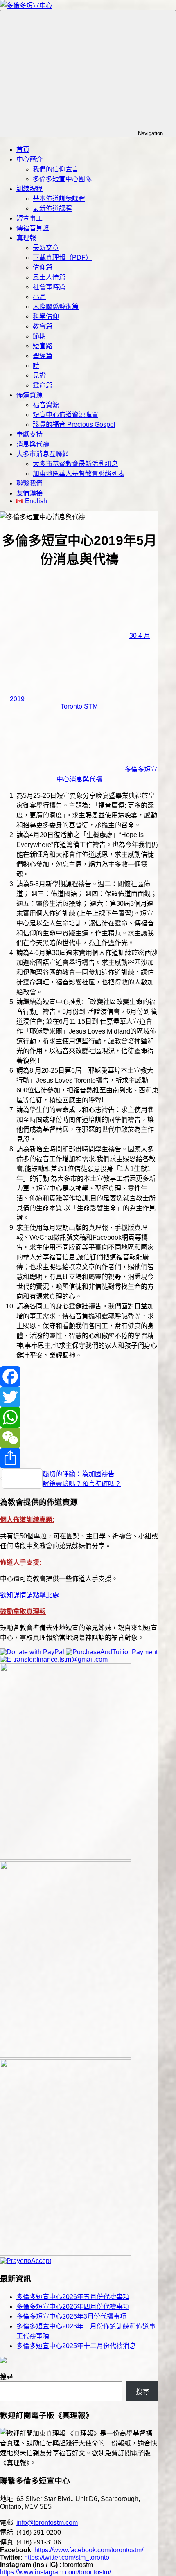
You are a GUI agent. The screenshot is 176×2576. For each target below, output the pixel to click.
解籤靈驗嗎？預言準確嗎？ (82, 1484)
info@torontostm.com (47, 2523)
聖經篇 (43, 356)
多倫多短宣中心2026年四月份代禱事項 (73, 2307)
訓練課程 (29, 189)
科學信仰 (46, 316)
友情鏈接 (29, 493)
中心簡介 (29, 159)
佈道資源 (29, 395)
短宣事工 (29, 218)
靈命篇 (43, 385)
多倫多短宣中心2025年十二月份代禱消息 (76, 2346)
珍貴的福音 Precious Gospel (74, 424)
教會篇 (43, 326)
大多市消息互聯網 (43, 454)
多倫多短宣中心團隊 (62, 179)
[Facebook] (79, 1376)
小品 (39, 297)
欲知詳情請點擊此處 (29, 1595)
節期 (39, 336)
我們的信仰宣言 (56, 169)
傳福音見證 (33, 228)
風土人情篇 (49, 277)
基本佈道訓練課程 (59, 199)
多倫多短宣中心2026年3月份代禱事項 (71, 2316)
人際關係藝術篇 (56, 307)
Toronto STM (79, 706)
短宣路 (43, 346)
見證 (39, 375)
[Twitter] (79, 1397)
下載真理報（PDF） (62, 258)
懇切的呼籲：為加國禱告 (79, 1474)
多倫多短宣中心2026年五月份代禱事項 (73, 2297)
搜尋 (7, 2377)
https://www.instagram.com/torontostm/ (55, 2572)
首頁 (23, 150)
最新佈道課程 (52, 208)
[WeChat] (79, 1438)
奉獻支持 (29, 434)
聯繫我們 (29, 483)
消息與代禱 (33, 444)
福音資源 (46, 405)
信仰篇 (43, 267)
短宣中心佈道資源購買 (65, 415)
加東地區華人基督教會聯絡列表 (79, 474)
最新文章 (46, 248)
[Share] (79, 1458)
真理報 (26, 238)
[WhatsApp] (79, 1417)
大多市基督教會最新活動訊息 (75, 464)
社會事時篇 (49, 287)
